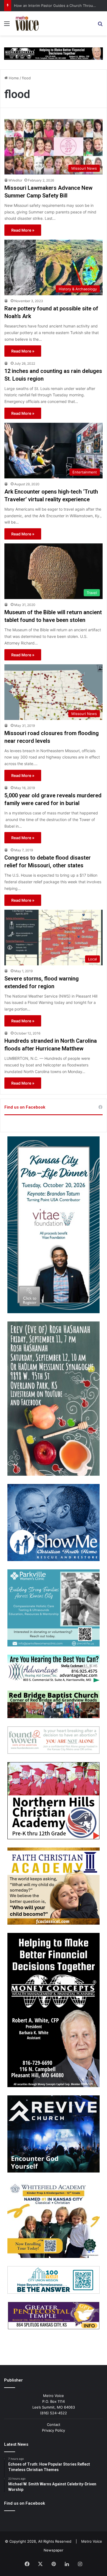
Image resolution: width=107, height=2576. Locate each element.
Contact (54, 2425)
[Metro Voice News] (27, 23)
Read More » (23, 230)
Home (13, 78)
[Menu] (7, 25)
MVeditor (15, 180)
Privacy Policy (54, 2430)
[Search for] (100, 25)
